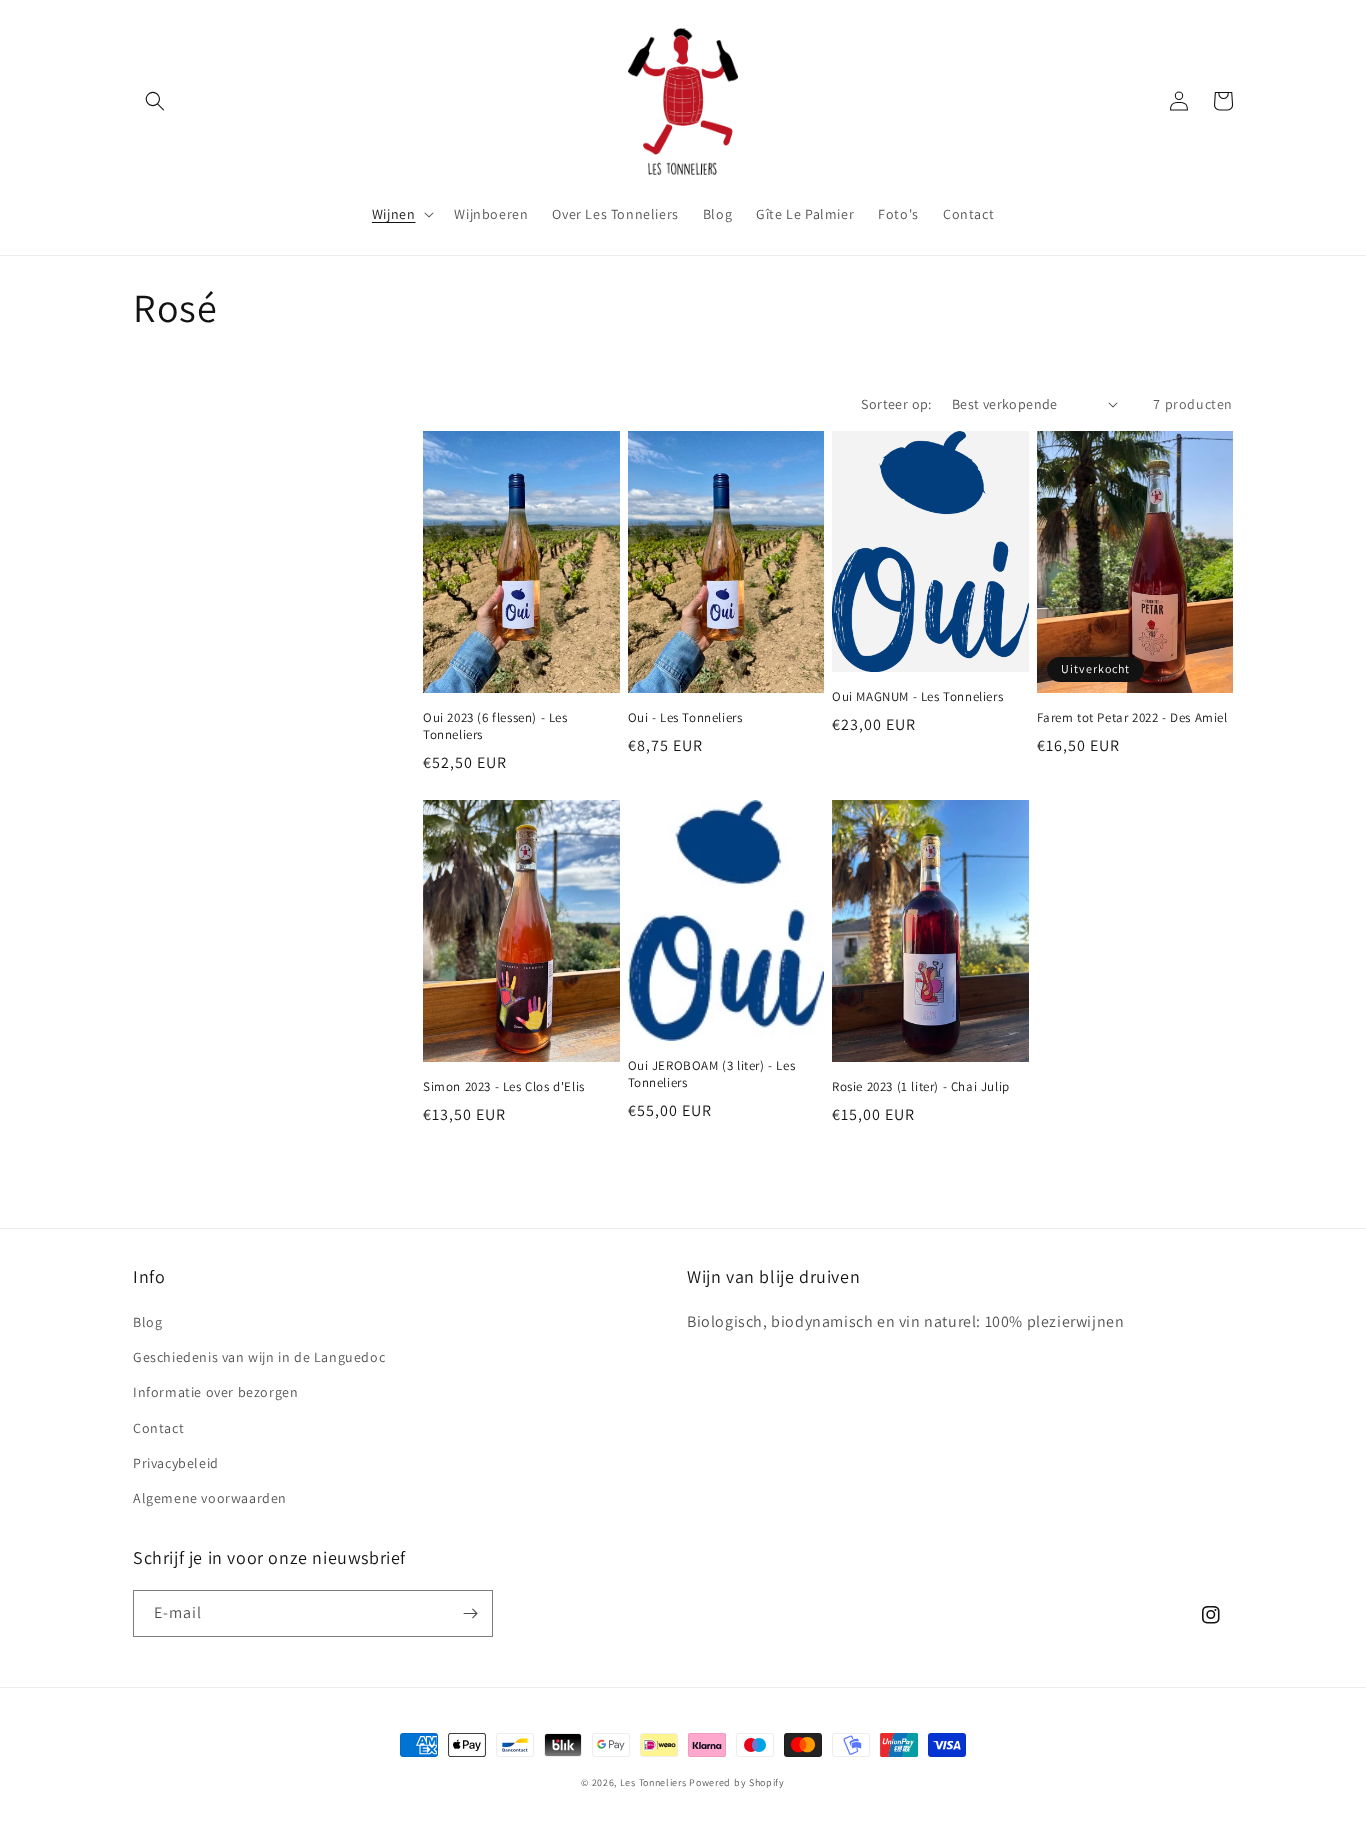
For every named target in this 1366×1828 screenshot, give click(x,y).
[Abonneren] (470, 1613)
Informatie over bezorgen (215, 1392)
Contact (158, 1428)
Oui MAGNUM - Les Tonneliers (917, 697)
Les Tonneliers (653, 1782)
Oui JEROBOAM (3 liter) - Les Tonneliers (712, 1074)
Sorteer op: (896, 404)
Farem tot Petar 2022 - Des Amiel (1132, 718)
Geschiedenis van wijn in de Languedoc (259, 1357)
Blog (147, 1322)
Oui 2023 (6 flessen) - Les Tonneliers (495, 726)
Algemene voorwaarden (210, 1498)
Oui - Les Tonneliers (685, 718)
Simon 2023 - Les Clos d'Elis (504, 1087)
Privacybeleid (176, 1463)
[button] (155, 101)
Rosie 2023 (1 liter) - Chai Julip (921, 1087)
